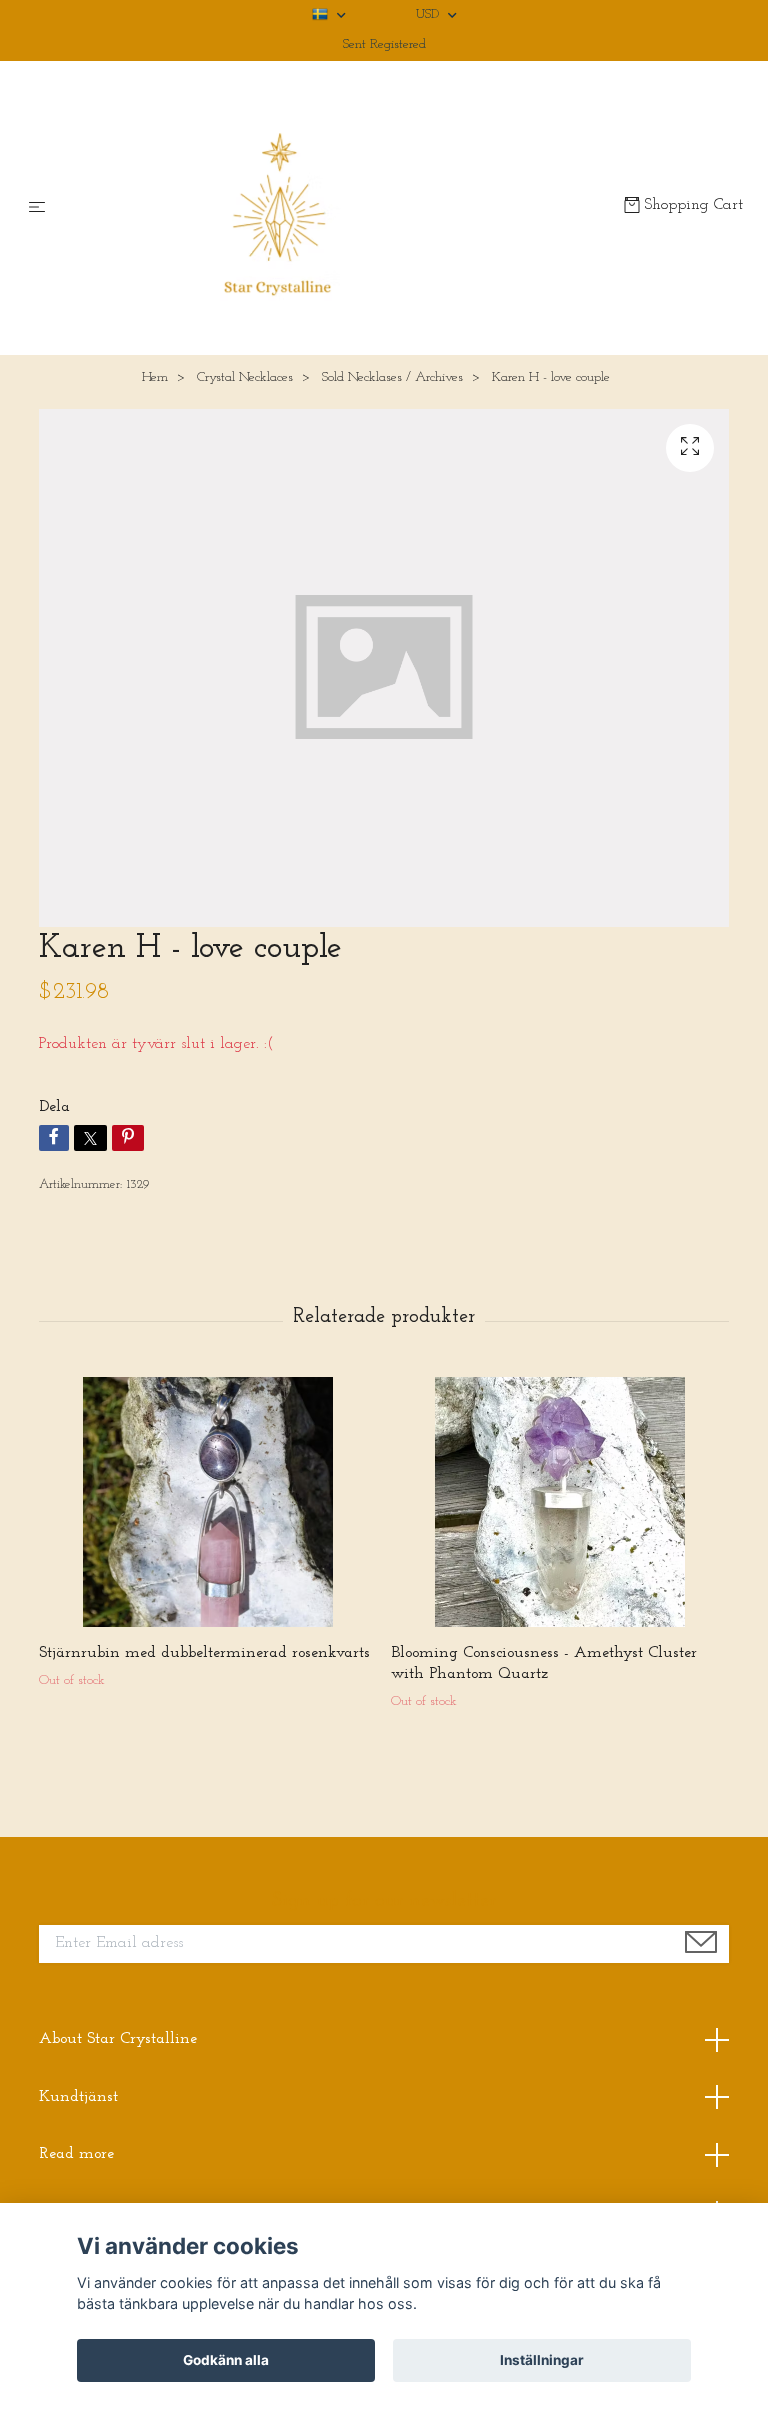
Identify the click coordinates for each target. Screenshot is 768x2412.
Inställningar (542, 2360)
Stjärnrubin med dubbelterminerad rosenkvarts (204, 1653)
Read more (76, 2154)
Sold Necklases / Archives (392, 377)
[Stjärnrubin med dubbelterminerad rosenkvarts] (207, 1502)
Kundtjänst (78, 2097)
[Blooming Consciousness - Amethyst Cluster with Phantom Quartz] (559, 1502)
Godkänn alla (226, 2360)
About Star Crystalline (118, 2039)
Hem (155, 377)
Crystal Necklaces (245, 377)
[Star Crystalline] (338, 208)
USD (429, 14)
